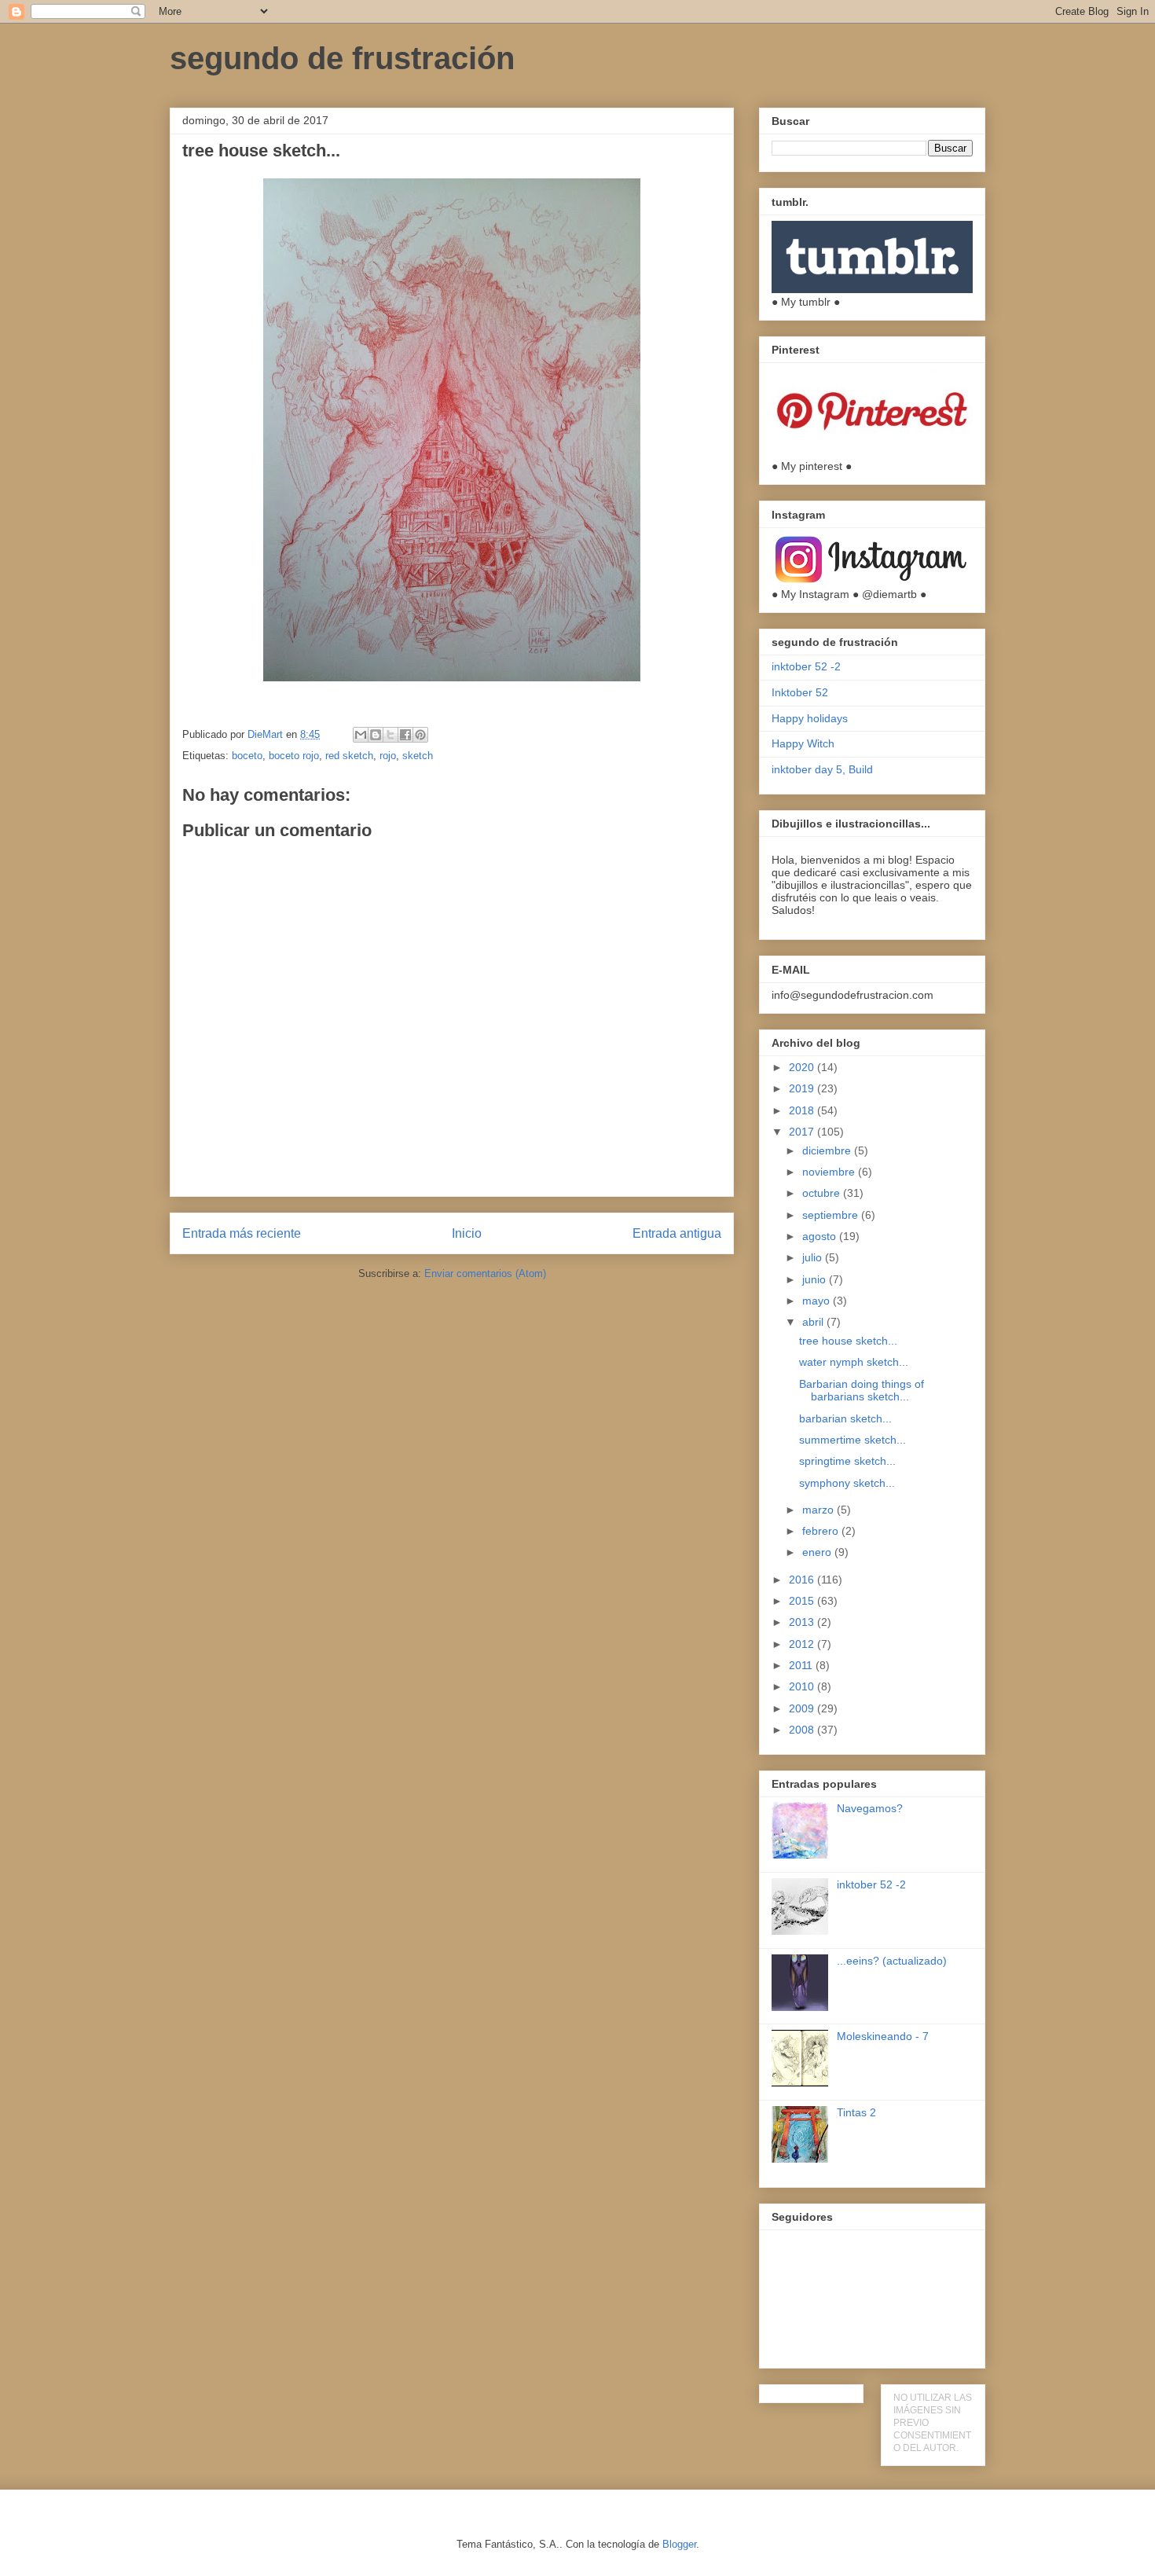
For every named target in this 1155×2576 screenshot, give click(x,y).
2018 (803, 1110)
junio (816, 1279)
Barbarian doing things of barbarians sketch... (862, 1391)
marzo (819, 1510)
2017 (803, 1132)
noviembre (830, 1172)
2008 (803, 1730)
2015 (803, 1601)
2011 (802, 1665)
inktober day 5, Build (822, 769)
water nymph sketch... (854, 1362)
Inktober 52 (800, 692)
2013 (803, 1622)
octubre (823, 1193)
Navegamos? (870, 1808)
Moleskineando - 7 (883, 2036)
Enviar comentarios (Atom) (485, 1273)
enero (818, 1552)
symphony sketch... (847, 1483)
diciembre (828, 1150)
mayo (818, 1301)
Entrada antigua (677, 1233)
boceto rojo (294, 756)
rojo (388, 756)
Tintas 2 (856, 2112)
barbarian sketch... (845, 1418)
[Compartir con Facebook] (405, 735)
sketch (418, 756)
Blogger (679, 2544)
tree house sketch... (848, 1341)
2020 (803, 1067)
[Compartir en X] (390, 735)
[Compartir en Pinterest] (420, 735)
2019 (803, 1088)
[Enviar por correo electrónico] (361, 735)
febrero (822, 1531)
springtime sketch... (847, 1461)
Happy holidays (810, 718)
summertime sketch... (852, 1440)
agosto (821, 1236)
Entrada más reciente (242, 1233)
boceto (247, 756)
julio (814, 1257)
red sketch (349, 756)
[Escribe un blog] (376, 735)
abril (814, 1322)
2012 (803, 1644)
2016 (803, 1580)
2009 (803, 1708)
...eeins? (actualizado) (892, 1961)
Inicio (467, 1233)
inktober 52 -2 (806, 666)
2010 (803, 1686)
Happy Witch (803, 743)
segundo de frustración (342, 58)
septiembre (832, 1215)
